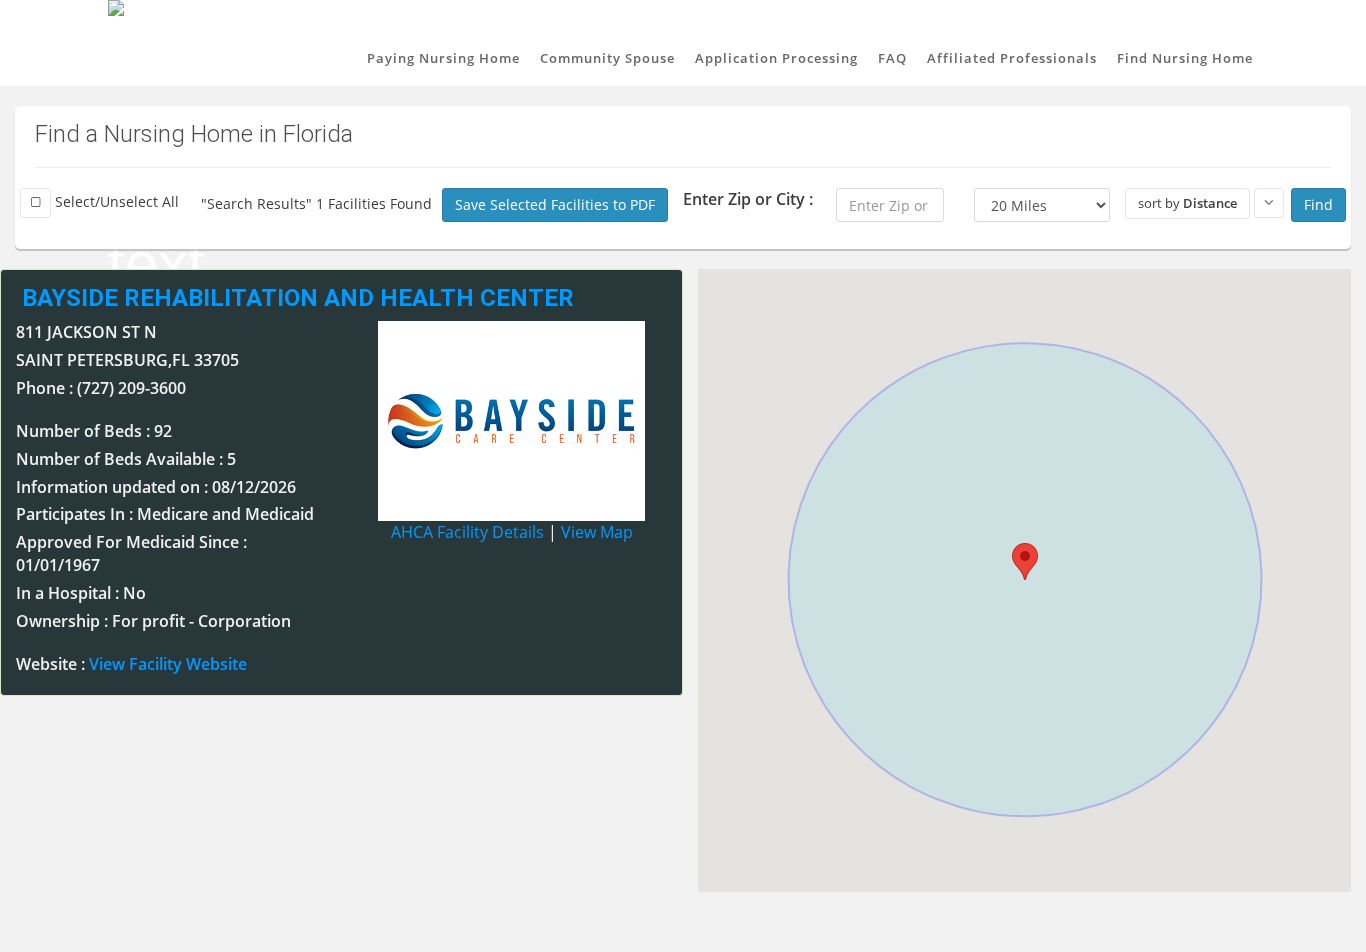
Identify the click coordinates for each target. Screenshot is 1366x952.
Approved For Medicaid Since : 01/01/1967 (131, 553)
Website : (131, 664)
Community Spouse (607, 58)
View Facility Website (168, 664)
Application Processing (776, 58)
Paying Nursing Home (443, 58)
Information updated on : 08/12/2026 (156, 487)
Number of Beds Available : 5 (126, 459)
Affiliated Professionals (1012, 58)
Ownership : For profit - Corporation (153, 621)
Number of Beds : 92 (94, 431)
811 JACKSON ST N (86, 332)
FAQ (892, 58)
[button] (1025, 561)
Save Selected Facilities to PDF (555, 204)
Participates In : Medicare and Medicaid (165, 514)
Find (1318, 204)
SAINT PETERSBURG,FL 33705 (127, 360)
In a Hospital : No (81, 593)
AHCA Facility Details (467, 532)
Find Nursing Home (1185, 58)
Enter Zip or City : (748, 199)
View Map (597, 532)
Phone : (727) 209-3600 (101, 388)
